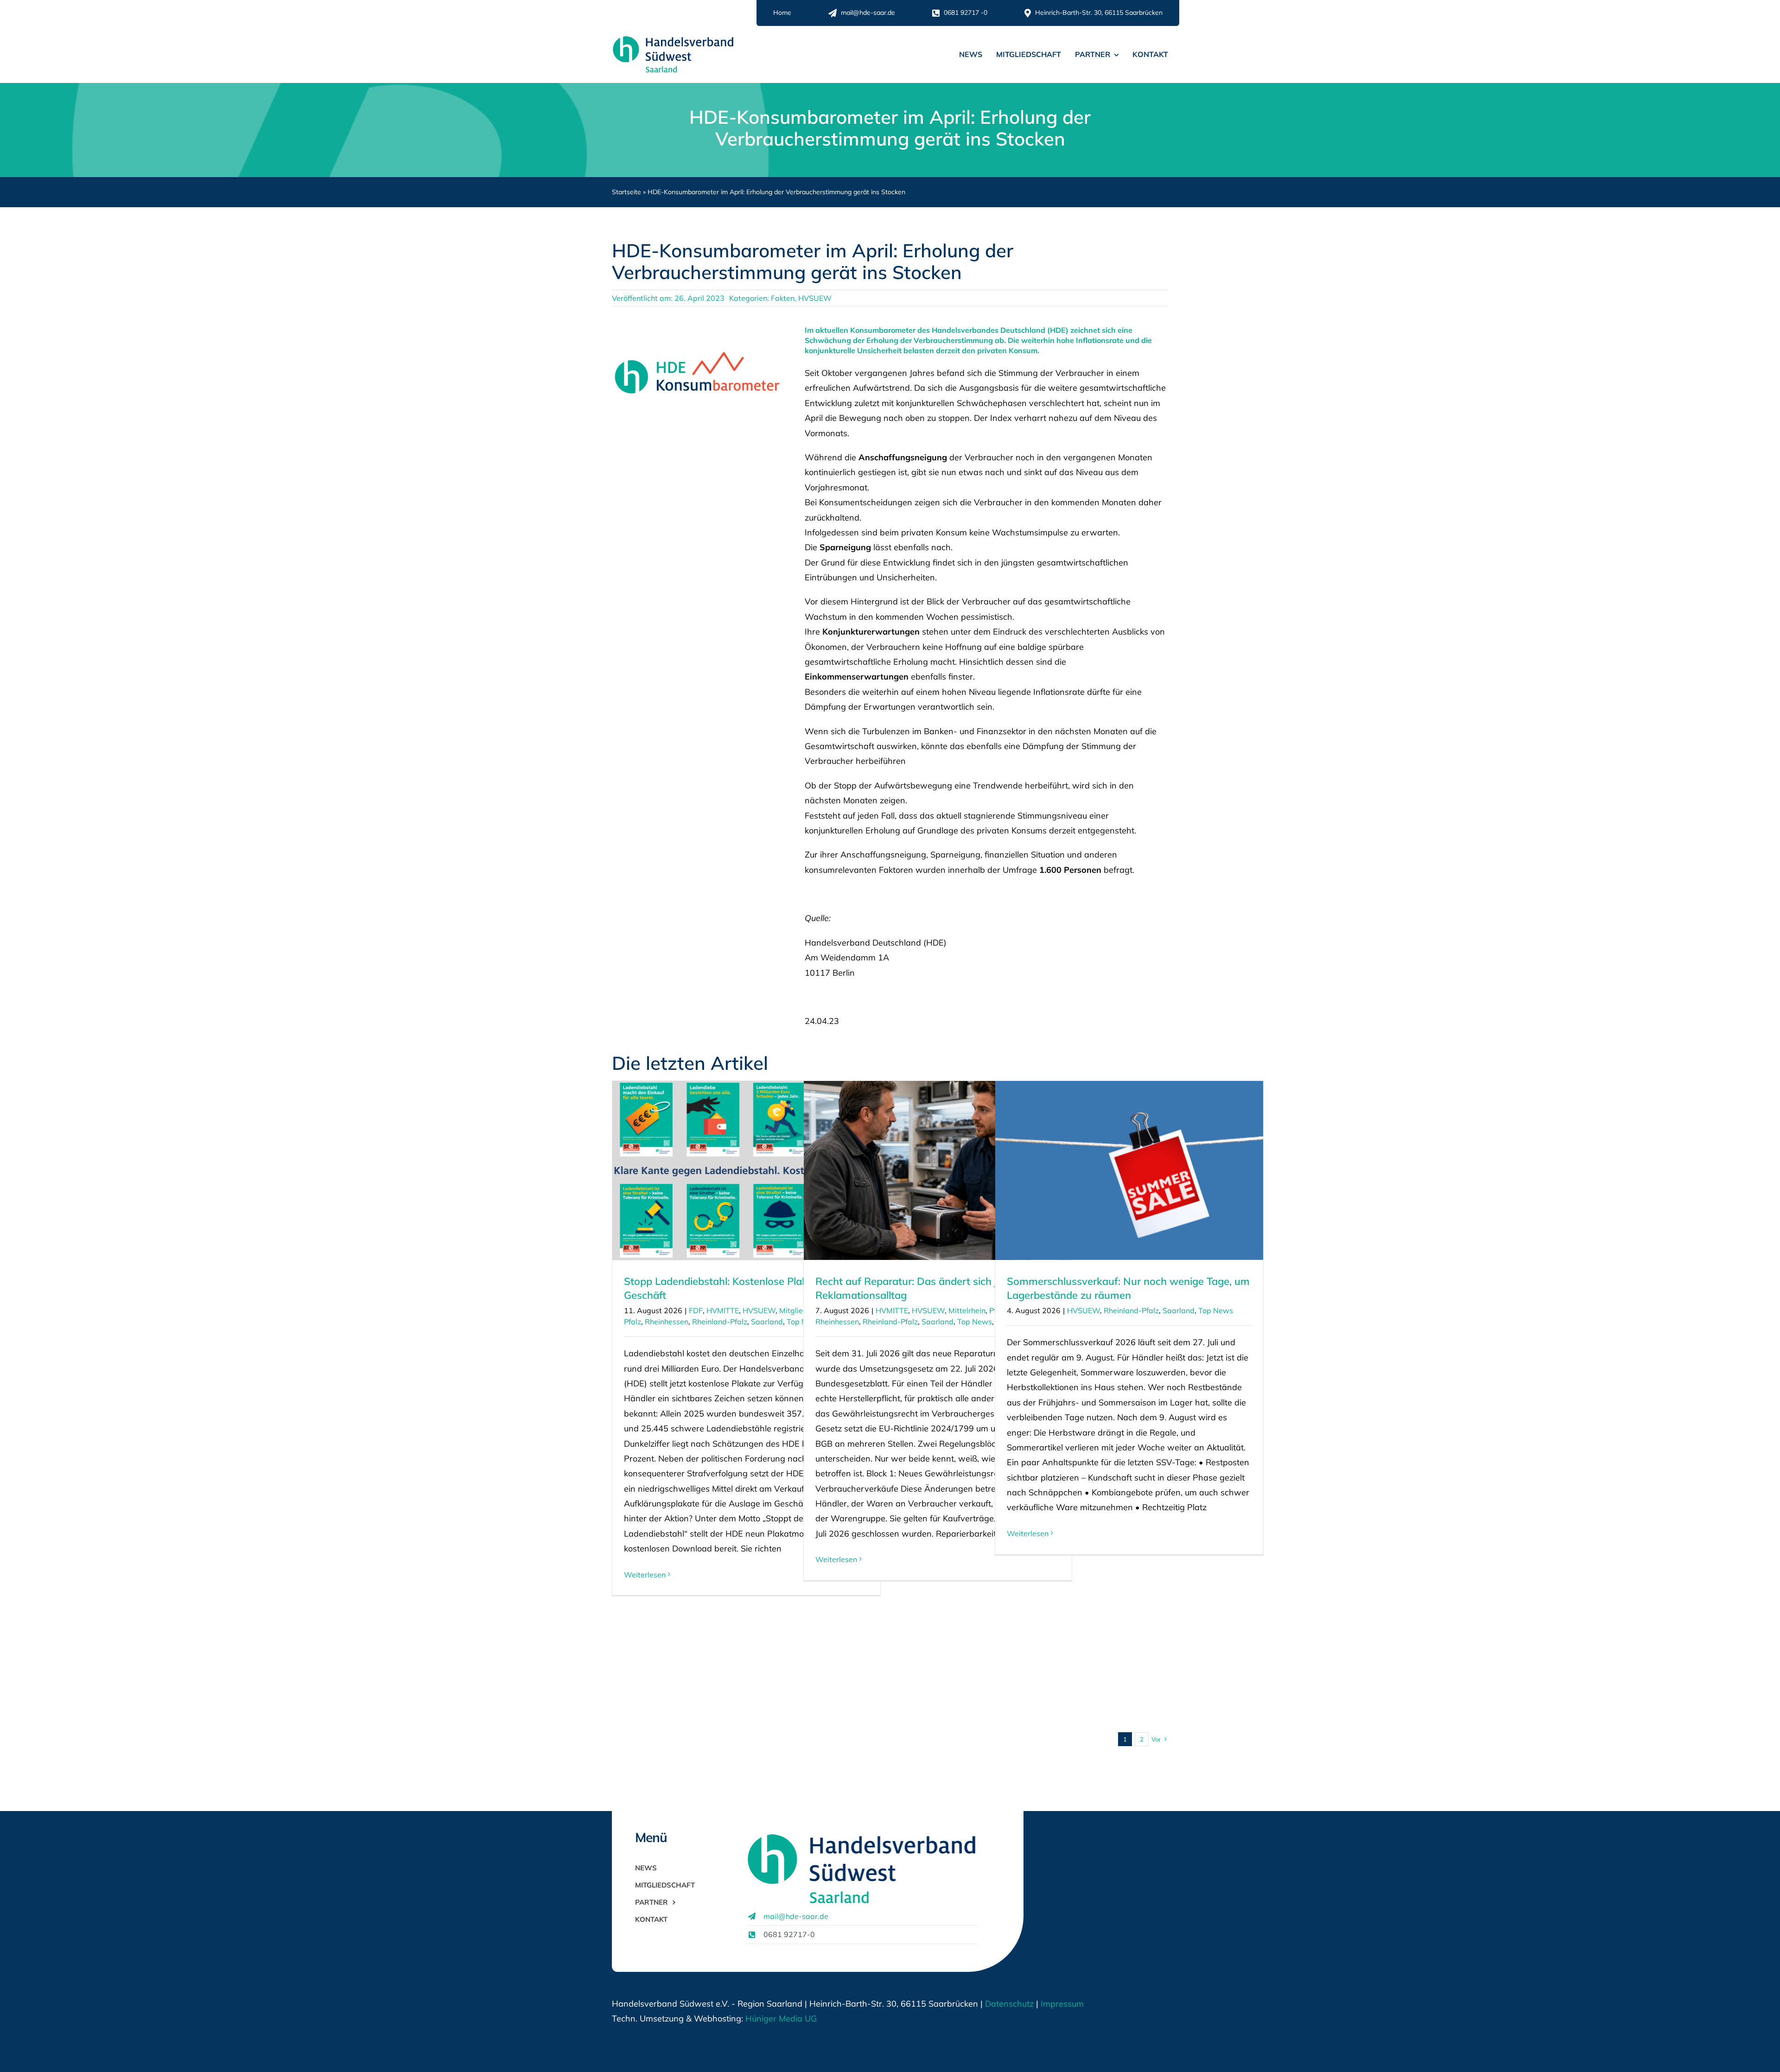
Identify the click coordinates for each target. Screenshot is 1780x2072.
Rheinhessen (667, 1322)
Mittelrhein (967, 1310)
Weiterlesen (645, 1575)
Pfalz (633, 1322)
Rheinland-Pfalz (720, 1322)
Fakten (783, 298)
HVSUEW (815, 298)
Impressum (1061, 2004)
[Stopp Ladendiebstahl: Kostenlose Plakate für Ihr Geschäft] (746, 1170)
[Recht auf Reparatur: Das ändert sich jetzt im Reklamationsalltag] (938, 1170)
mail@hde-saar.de (796, 1916)
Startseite (626, 192)
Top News (975, 1322)
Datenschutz (1009, 2004)
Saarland (767, 1322)
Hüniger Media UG (781, 2018)
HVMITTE (723, 1310)
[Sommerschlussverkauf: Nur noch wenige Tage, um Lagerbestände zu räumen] (1129, 1170)
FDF (696, 1310)
